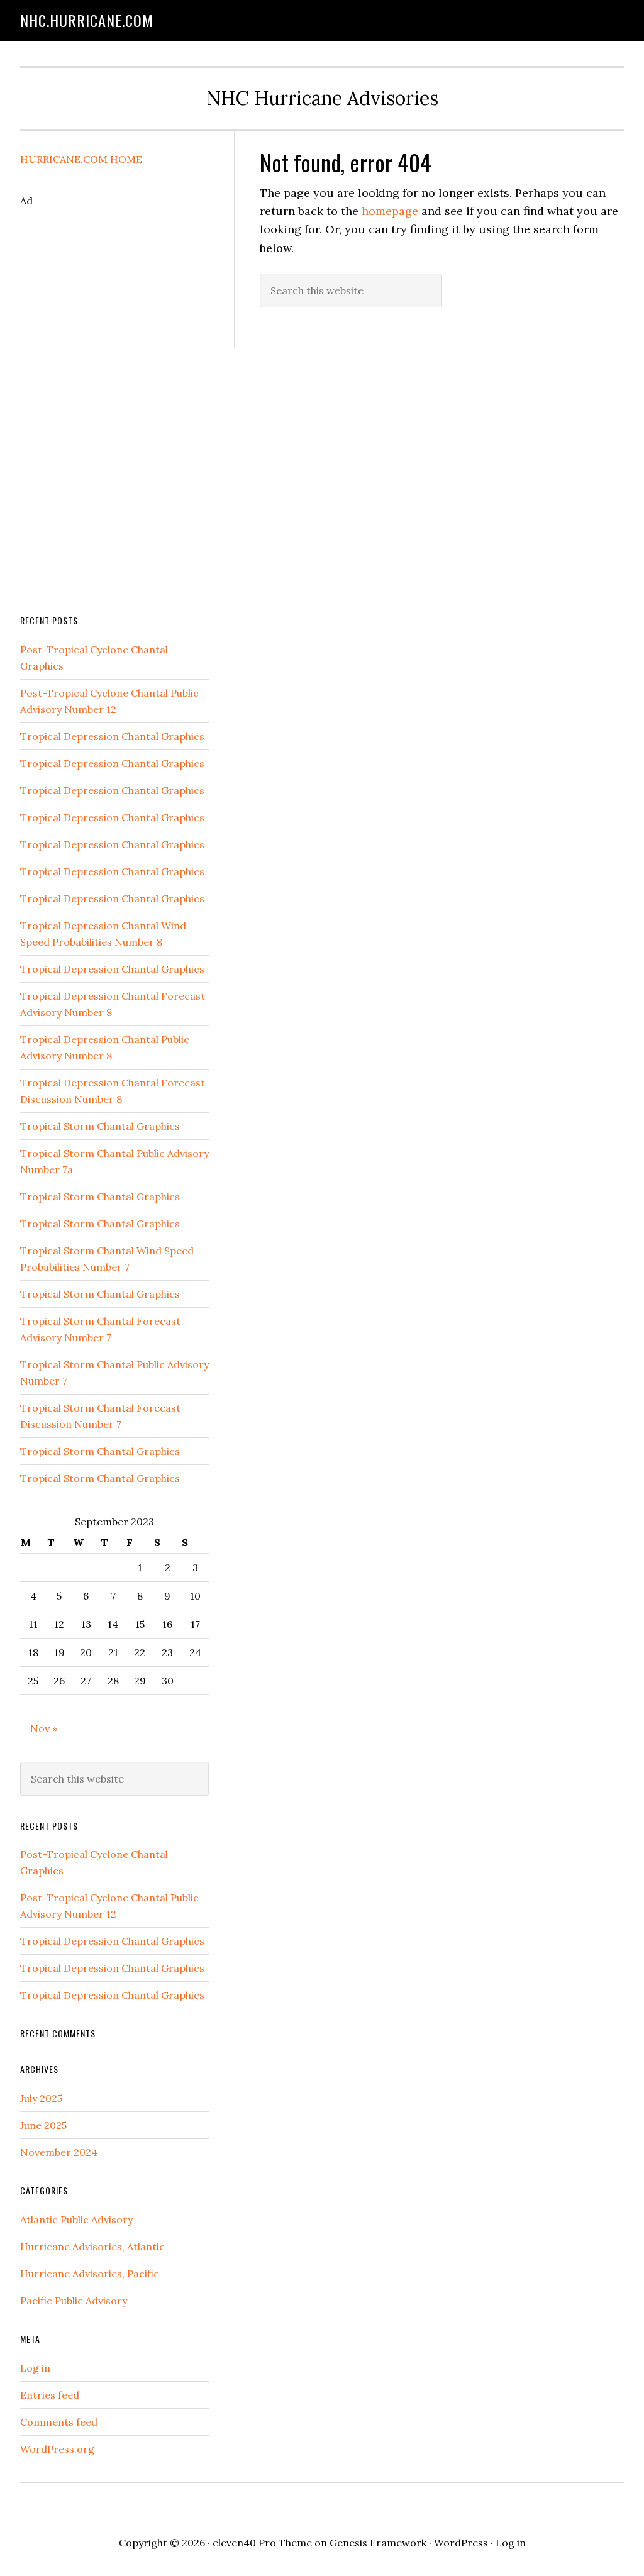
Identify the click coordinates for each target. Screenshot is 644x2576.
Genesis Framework (378, 2543)
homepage (390, 211)
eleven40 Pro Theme (262, 2543)
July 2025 (41, 2098)
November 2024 (59, 2152)
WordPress (461, 2543)
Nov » (44, 1728)
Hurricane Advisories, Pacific (90, 2274)
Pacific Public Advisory (74, 2301)
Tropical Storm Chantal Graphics (100, 1126)
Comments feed (59, 2422)
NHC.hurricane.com (87, 20)
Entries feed (50, 2395)
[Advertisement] (114, 397)
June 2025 (43, 2125)
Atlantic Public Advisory (76, 2219)
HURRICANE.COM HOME (81, 159)
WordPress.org (57, 2449)
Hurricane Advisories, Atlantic (92, 2247)
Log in (35, 2368)
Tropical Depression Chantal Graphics (112, 736)
